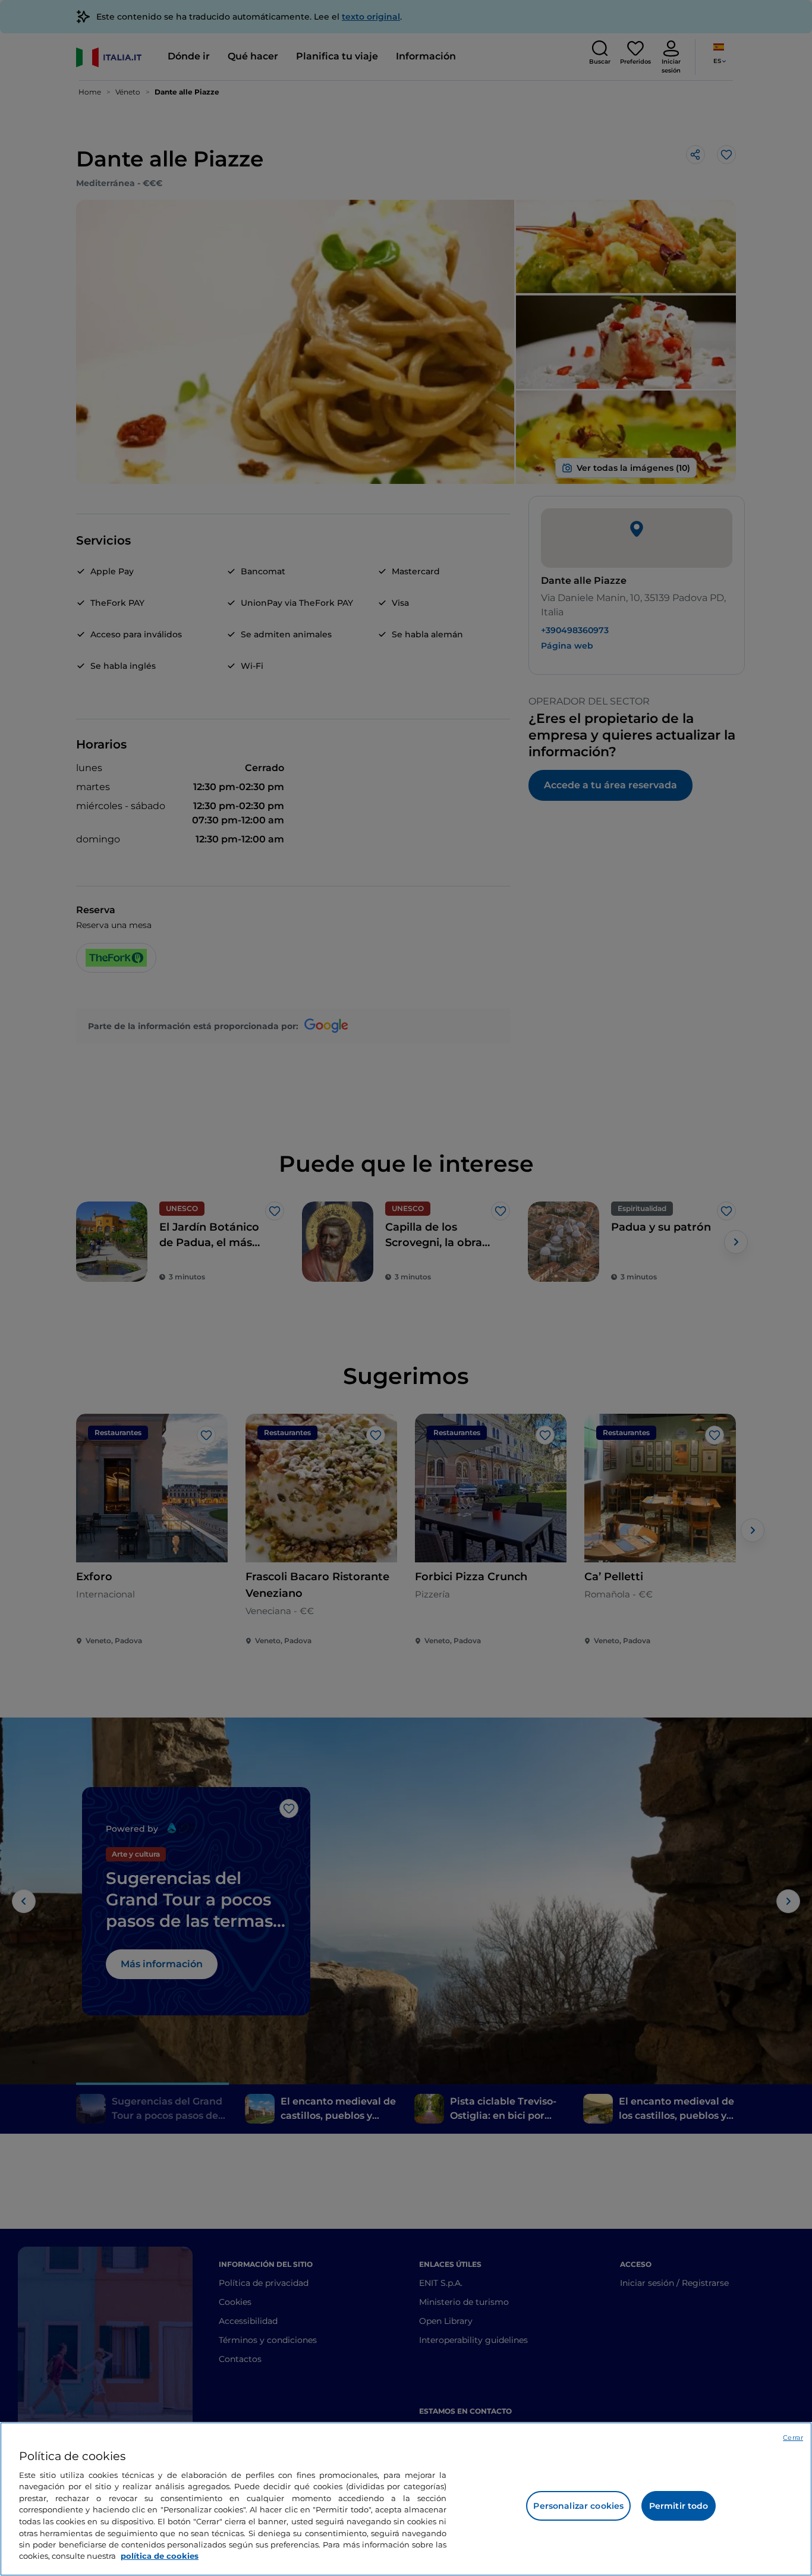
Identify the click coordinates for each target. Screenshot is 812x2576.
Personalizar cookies (578, 2506)
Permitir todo (679, 2506)
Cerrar (793, 2437)
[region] (406, 2499)
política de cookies (160, 2556)
